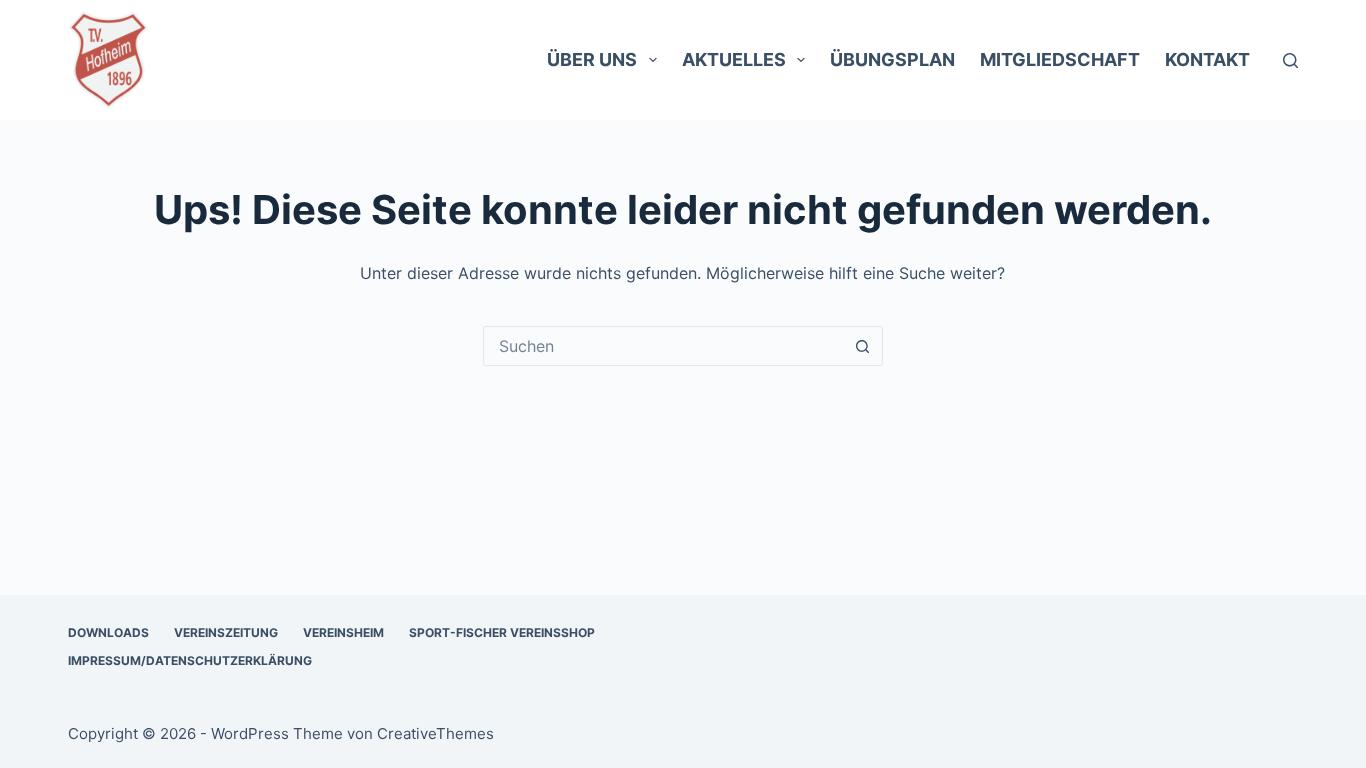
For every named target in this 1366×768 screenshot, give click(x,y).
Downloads (108, 632)
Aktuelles (734, 59)
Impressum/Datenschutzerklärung (190, 660)
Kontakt (1207, 59)
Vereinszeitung (226, 632)
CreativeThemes (435, 733)
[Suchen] (1290, 60)
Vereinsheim (343, 632)
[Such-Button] (863, 346)
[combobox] (664, 346)
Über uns (592, 59)
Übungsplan (892, 59)
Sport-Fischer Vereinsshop (502, 632)
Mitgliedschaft (1060, 59)
